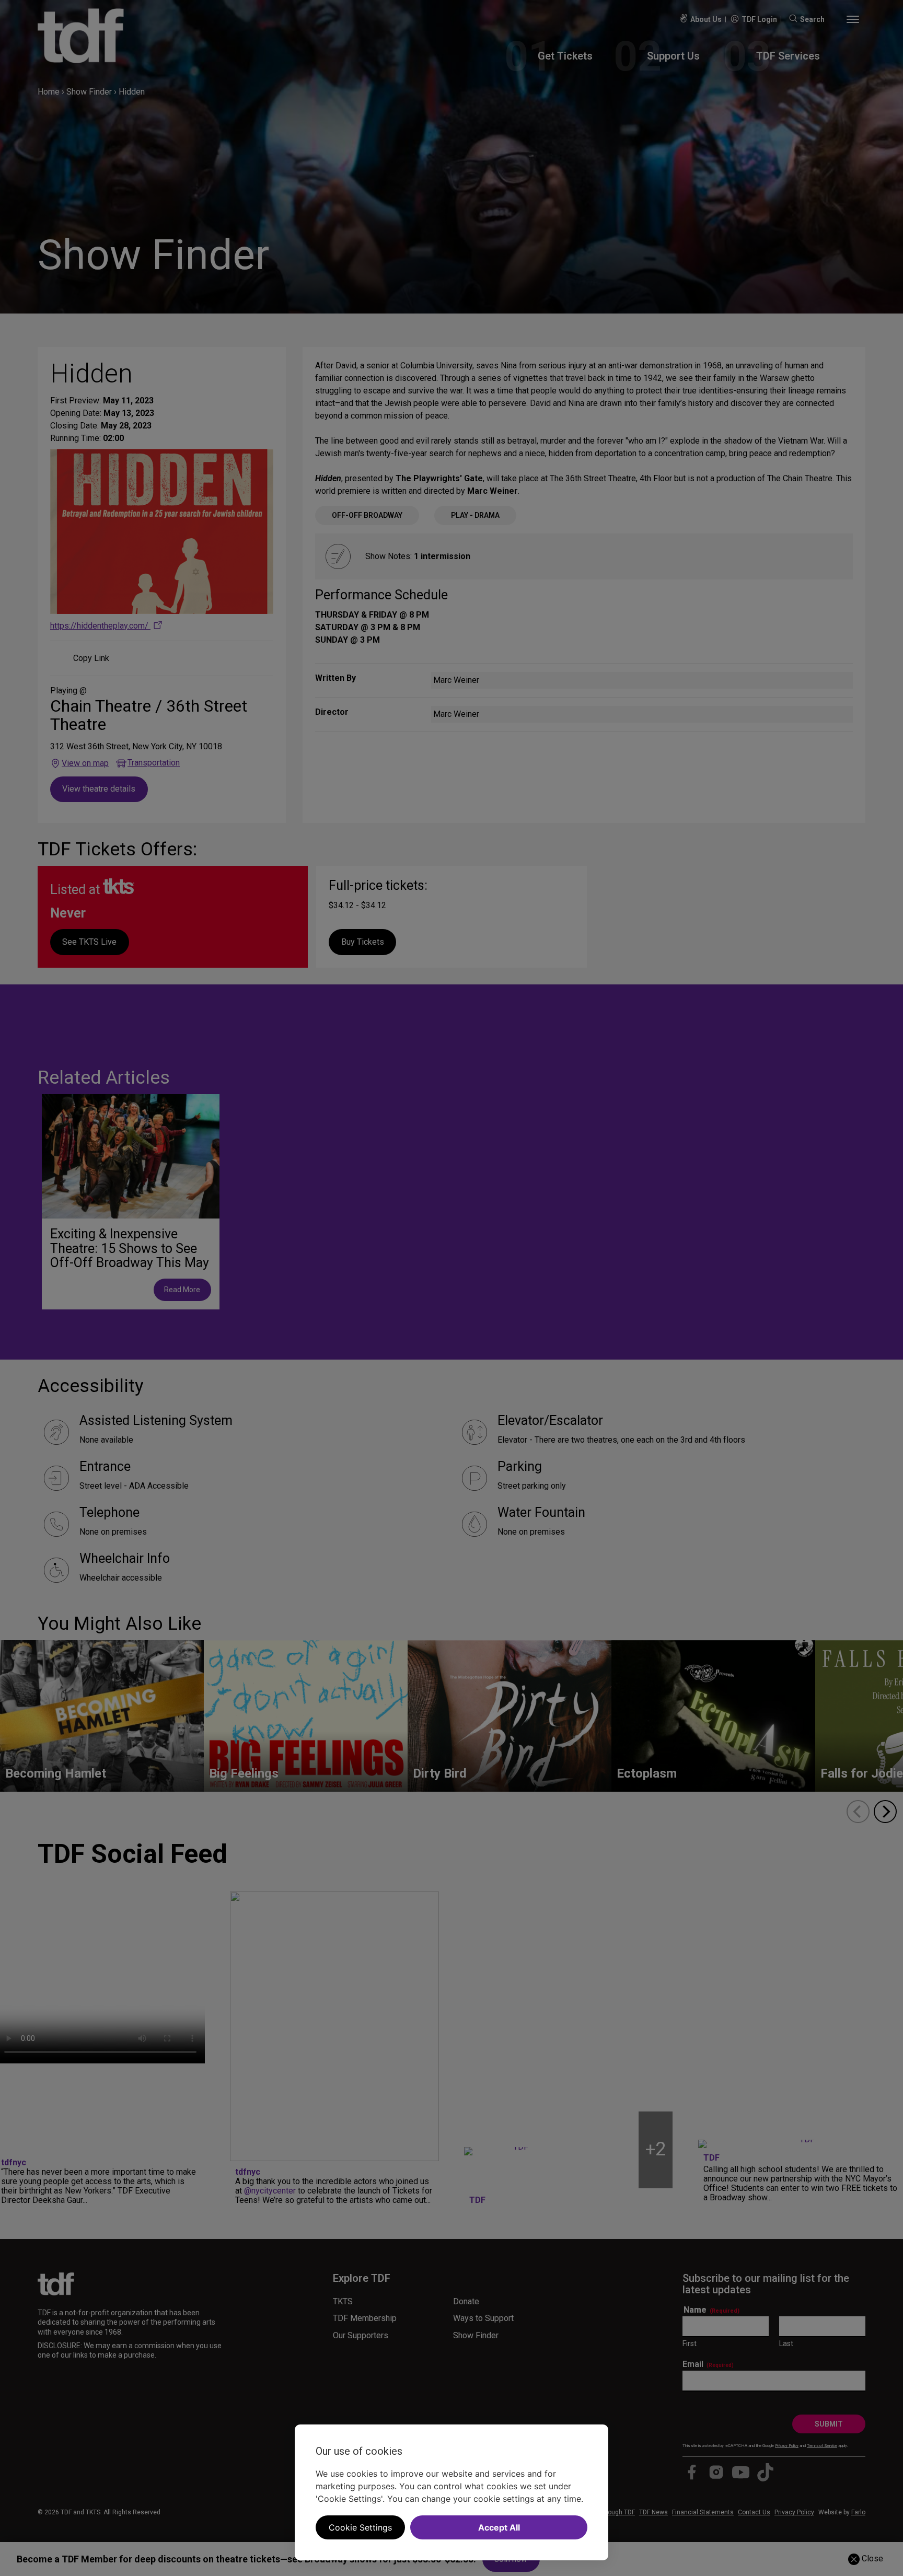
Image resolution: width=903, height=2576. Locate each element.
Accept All (499, 2527)
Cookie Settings (360, 2527)
